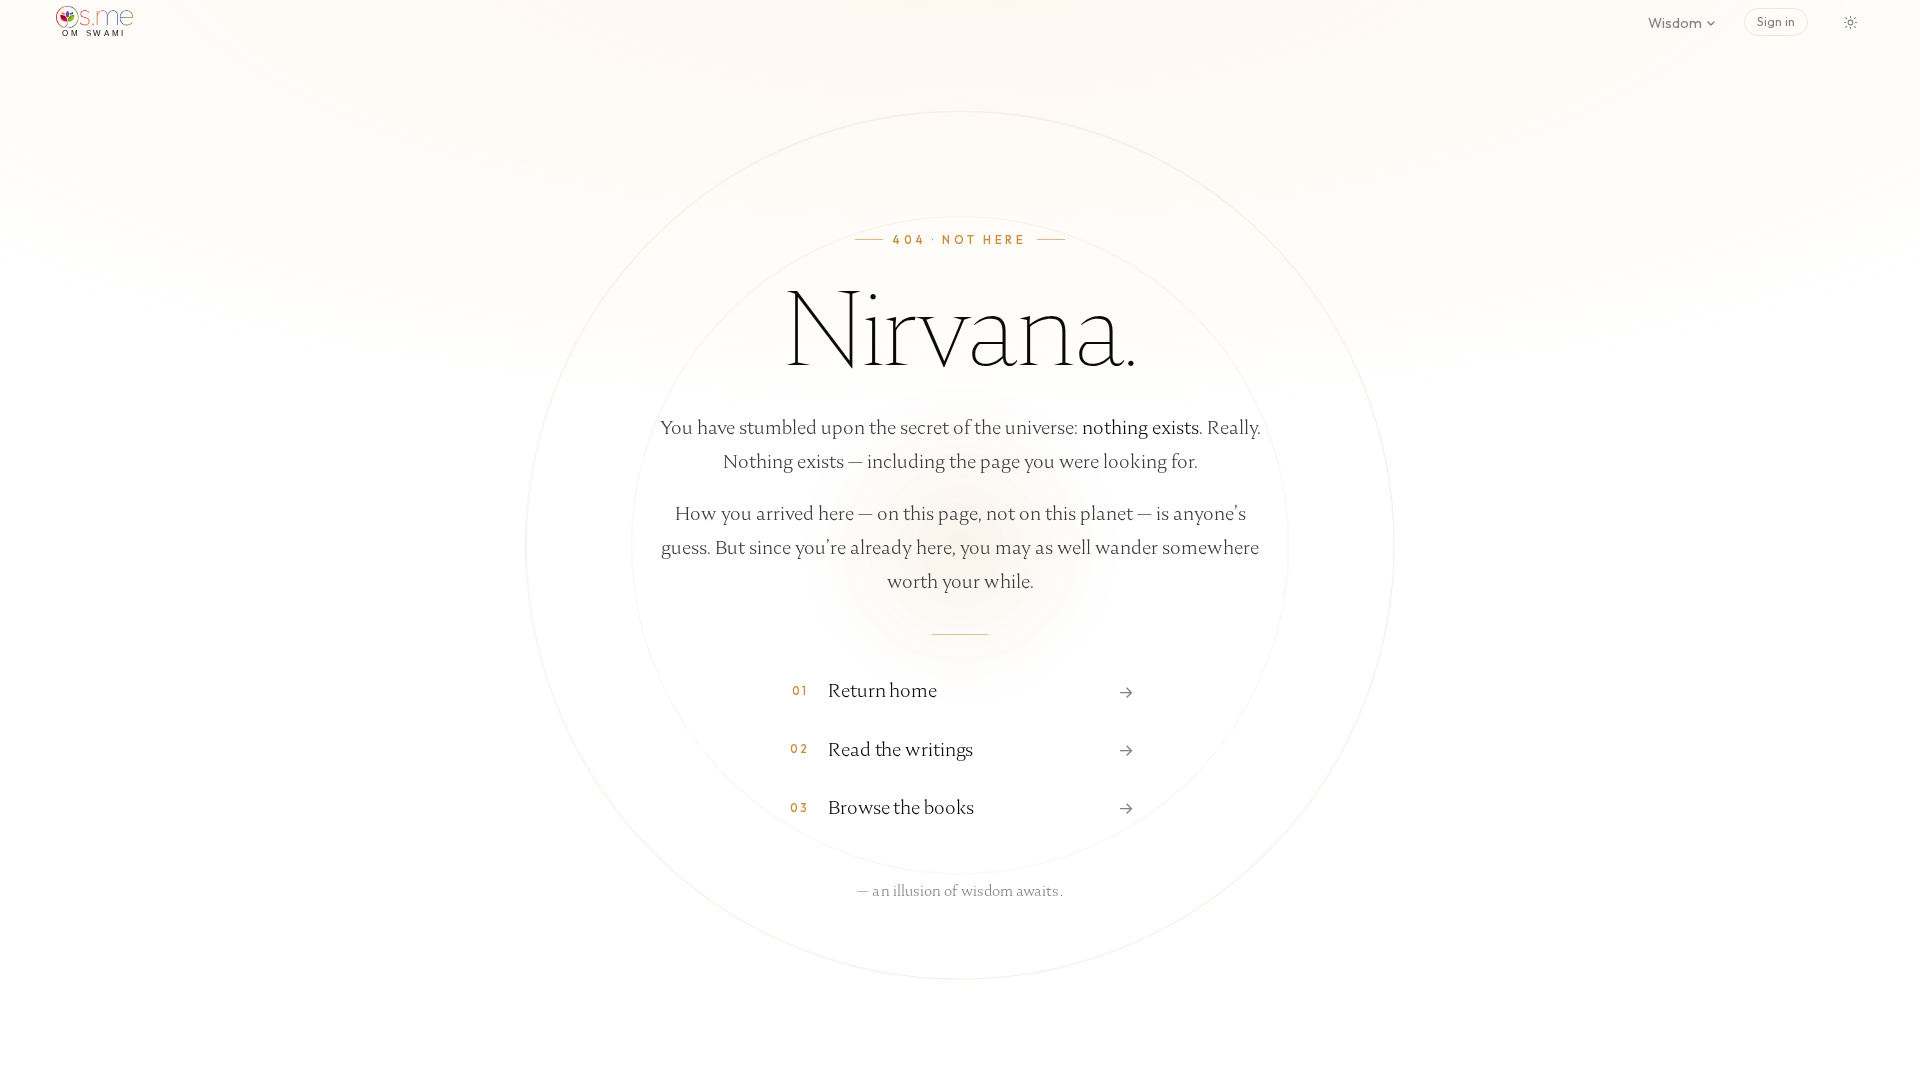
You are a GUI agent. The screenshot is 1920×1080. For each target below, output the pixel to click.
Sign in (1776, 21)
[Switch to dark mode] (1850, 22)
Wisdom (1675, 23)
